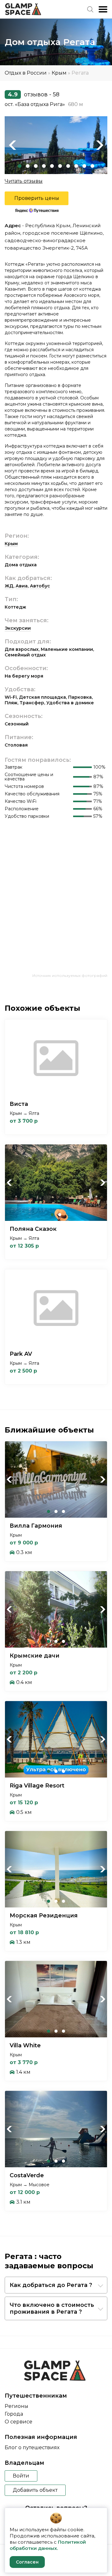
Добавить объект (35, 2490)
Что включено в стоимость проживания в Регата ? (52, 2308)
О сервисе (19, 2422)
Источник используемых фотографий (70, 975)
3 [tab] (36, 166)
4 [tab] (44, 166)
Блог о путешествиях (32, 2447)
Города (14, 2414)
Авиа (22, 586)
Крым (59, 73)
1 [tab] (20, 166)
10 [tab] (92, 166)
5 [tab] (52, 166)
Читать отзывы (24, 181)
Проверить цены (37, 198)
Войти (21, 2476)
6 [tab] (60, 166)
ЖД (9, 586)
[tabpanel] (56, 145)
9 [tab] (84, 166)
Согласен (27, 2562)
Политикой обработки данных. (48, 2545)
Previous (12, 145)
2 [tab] (28, 166)
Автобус (40, 586)
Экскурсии (18, 628)
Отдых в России (26, 73)
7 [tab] (68, 166)
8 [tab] (76, 166)
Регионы (16, 2406)
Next (100, 145)
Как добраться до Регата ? (51, 2285)
